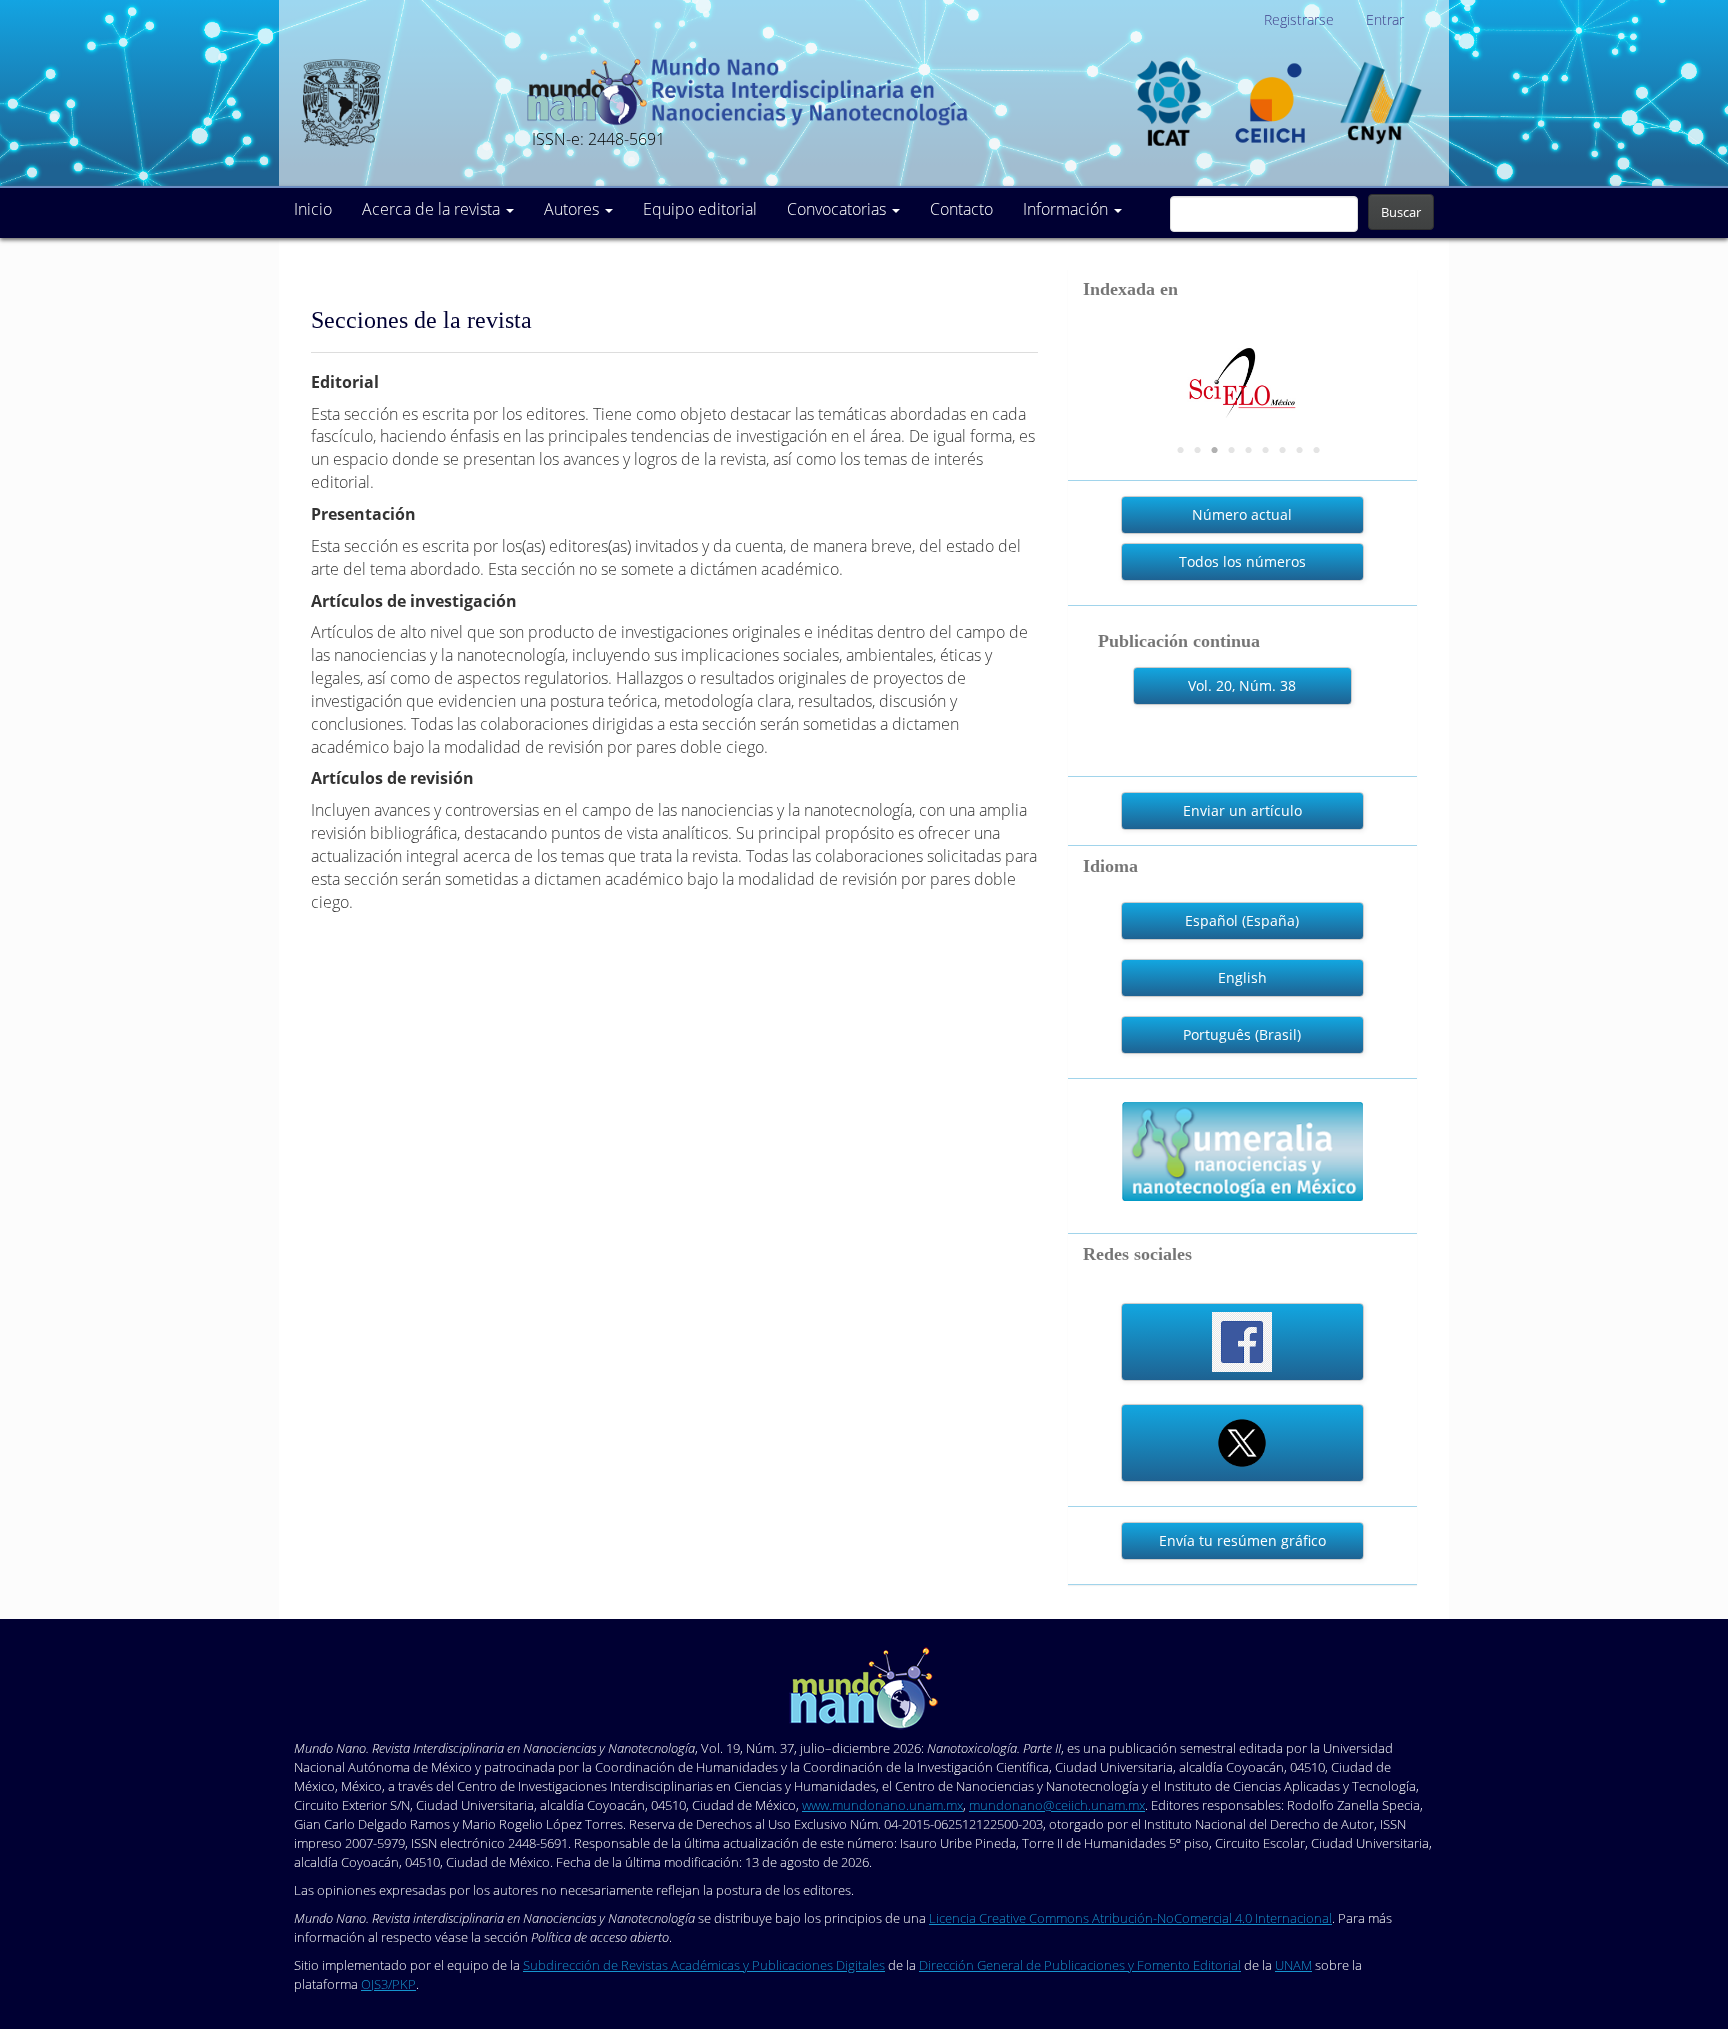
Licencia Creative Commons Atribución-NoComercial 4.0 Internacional (1130, 1918)
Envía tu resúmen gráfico (1242, 1540)
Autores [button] (573, 209)
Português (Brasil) (1242, 1034)
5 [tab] (1249, 451)
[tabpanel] (1242, 365)
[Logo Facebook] (1242, 1342)
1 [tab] (1181, 451)
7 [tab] (1283, 451)
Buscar (1401, 212)
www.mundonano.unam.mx (882, 1805)
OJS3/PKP (388, 1984)
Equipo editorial (700, 209)
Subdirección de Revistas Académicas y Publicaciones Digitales (704, 1965)
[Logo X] (1242, 1443)
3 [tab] (1215, 451)
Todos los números (1242, 561)
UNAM (1293, 1965)
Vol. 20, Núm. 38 (1242, 685)
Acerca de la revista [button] (433, 209)
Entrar (1385, 19)
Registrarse (1299, 19)
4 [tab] (1232, 451)
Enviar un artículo (1242, 810)
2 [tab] (1198, 451)
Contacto (961, 209)
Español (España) (1242, 920)
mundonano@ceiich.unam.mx (1057, 1805)
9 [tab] (1317, 451)
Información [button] (1067, 209)
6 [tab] (1266, 451)
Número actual (1242, 514)
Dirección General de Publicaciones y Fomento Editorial (1080, 1965)
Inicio (313, 209)
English (1242, 977)
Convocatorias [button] (838, 209)
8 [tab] (1300, 451)
